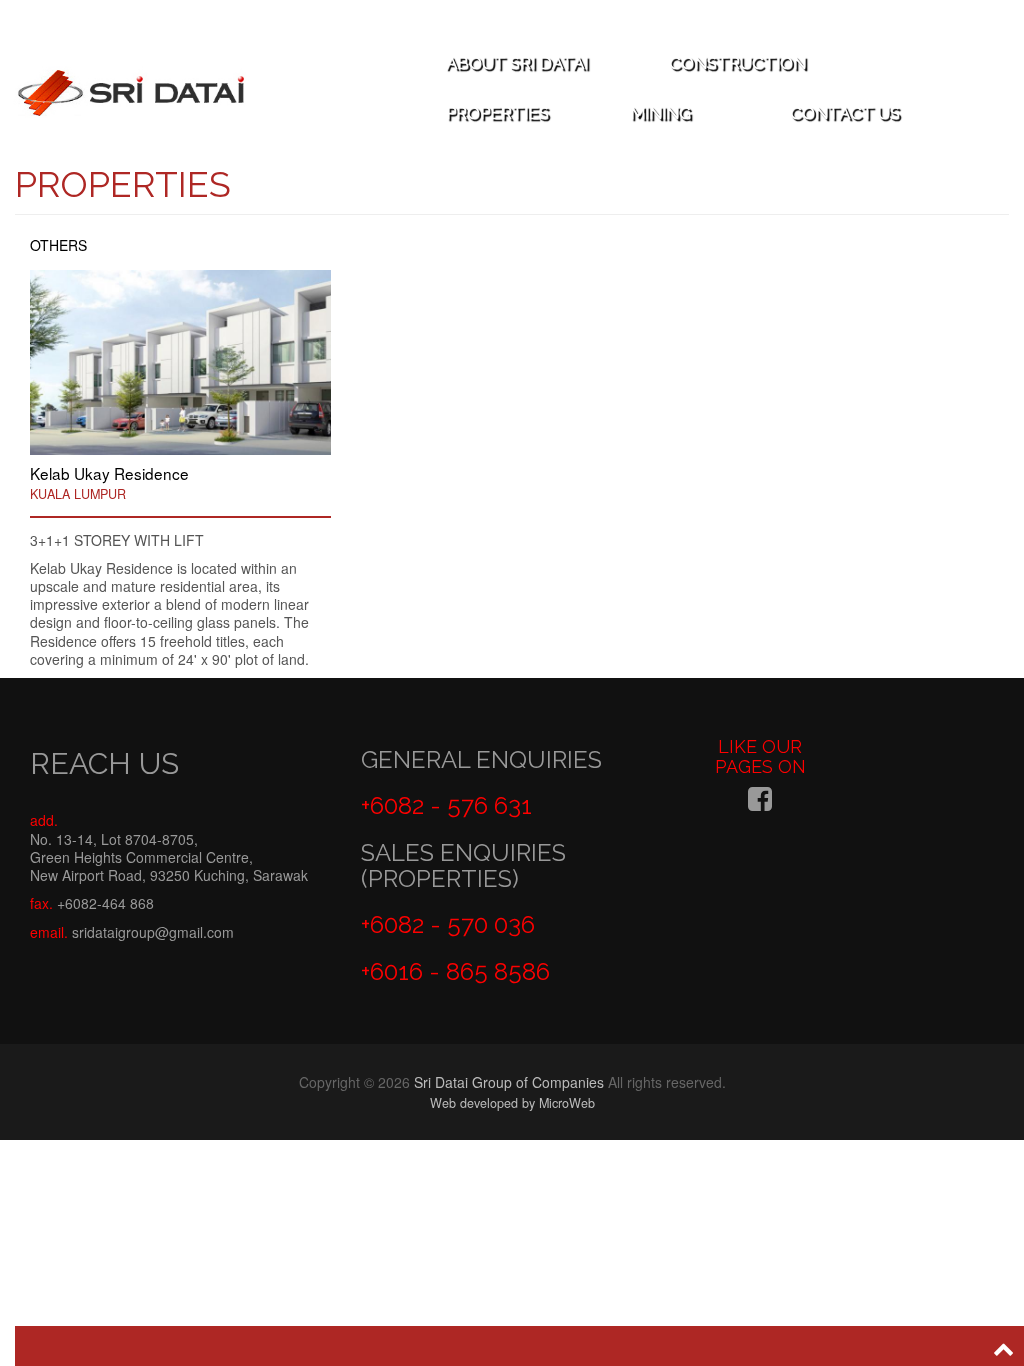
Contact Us (845, 113)
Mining (662, 113)
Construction (739, 63)
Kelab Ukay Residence (109, 473)
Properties (499, 113)
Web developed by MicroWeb (512, 1103)
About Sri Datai (519, 63)
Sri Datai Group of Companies (509, 1082)
